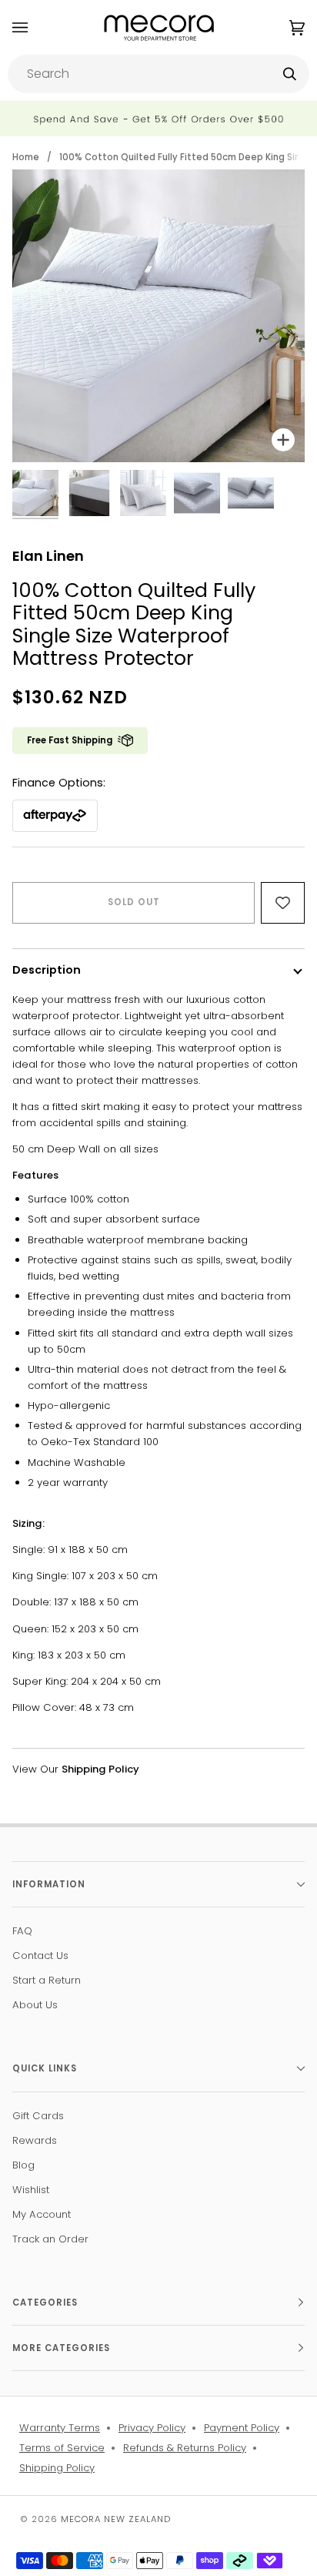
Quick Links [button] (45, 2068)
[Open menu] (35, 27)
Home (26, 157)
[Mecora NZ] (159, 27)
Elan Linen (48, 556)
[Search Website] (290, 74)
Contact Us (40, 1955)
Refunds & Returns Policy (185, 2448)
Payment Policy (242, 2428)
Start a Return (47, 1980)
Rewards (35, 2140)
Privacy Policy (152, 2428)
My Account (42, 2214)
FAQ (22, 1931)
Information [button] (49, 1884)
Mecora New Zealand (116, 2519)
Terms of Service (62, 2448)
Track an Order (50, 2239)
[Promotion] (158, 119)
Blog (23, 2165)
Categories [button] (45, 2303)
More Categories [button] (61, 2348)
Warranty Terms (60, 2428)
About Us (35, 2005)
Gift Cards (38, 2116)
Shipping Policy (57, 2468)
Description (47, 970)
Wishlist (31, 2190)
